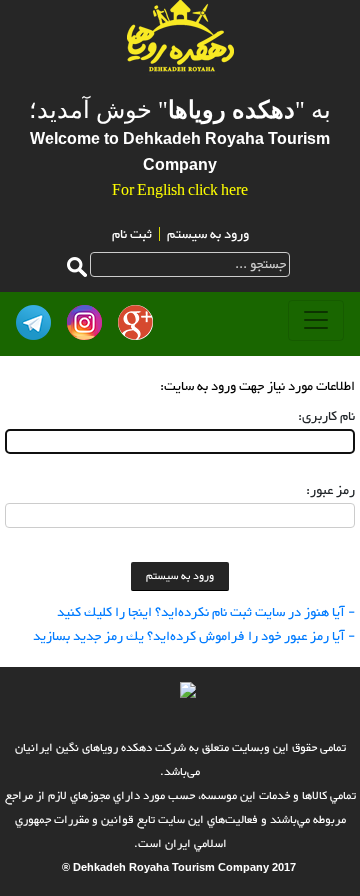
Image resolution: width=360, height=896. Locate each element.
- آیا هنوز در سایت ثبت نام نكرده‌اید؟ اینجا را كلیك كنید (206, 613)
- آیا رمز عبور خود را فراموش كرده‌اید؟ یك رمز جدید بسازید (194, 637)
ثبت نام (132, 235)
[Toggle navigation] (316, 320)
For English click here (180, 192)
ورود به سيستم (208, 235)
